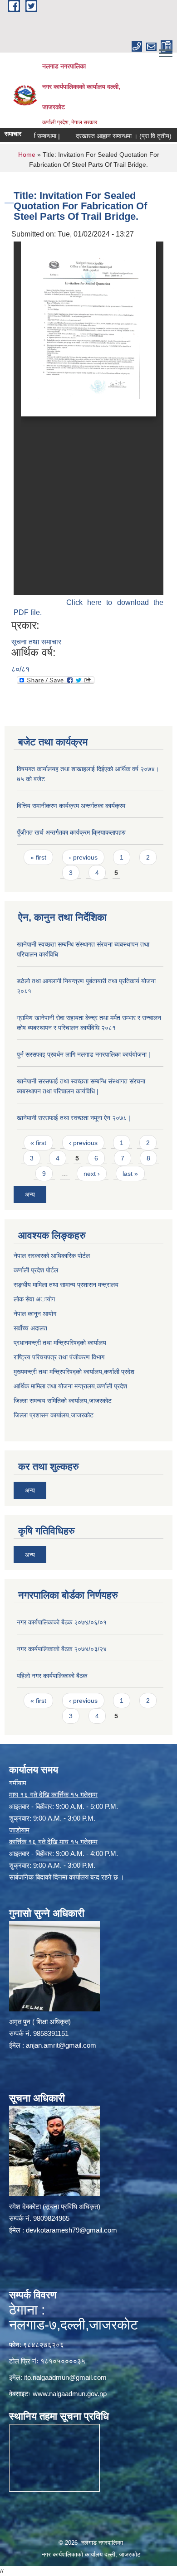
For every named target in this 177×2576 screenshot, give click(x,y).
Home (27, 155)
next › (92, 1174)
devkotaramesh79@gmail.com (71, 2230)
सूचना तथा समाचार (36, 642)
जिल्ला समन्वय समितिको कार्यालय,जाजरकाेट (63, 1401)
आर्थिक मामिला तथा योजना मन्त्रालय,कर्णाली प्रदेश (70, 1386)
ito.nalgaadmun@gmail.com (65, 2377)
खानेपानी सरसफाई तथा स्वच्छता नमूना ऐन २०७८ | (74, 1118)
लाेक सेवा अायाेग (34, 1299)
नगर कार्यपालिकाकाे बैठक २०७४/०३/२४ (62, 1649)
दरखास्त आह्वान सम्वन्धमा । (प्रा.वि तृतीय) (109, 136)
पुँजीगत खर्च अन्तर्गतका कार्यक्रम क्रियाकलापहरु (71, 832)
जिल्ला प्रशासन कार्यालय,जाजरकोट (54, 1415)
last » (130, 1174)
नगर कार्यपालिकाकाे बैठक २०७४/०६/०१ (62, 1622)
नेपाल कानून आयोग (35, 1314)
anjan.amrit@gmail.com (61, 2045)
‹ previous (83, 857)
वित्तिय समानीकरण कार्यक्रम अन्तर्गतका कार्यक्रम (71, 806)
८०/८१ (20, 669)
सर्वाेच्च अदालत (30, 1328)
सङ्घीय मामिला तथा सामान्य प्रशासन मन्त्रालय (66, 1285)
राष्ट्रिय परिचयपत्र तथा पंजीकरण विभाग (59, 1357)
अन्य (30, 1194)
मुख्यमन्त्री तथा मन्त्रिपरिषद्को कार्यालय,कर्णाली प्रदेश (74, 1372)
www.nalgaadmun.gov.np (70, 2394)
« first (38, 857)
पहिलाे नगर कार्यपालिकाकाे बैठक (52, 1676)
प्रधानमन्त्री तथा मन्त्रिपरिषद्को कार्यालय (60, 1343)
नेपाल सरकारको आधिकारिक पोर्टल (52, 1256)
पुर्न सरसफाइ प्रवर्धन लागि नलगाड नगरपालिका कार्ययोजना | (84, 1054)
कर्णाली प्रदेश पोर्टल (36, 1270)
